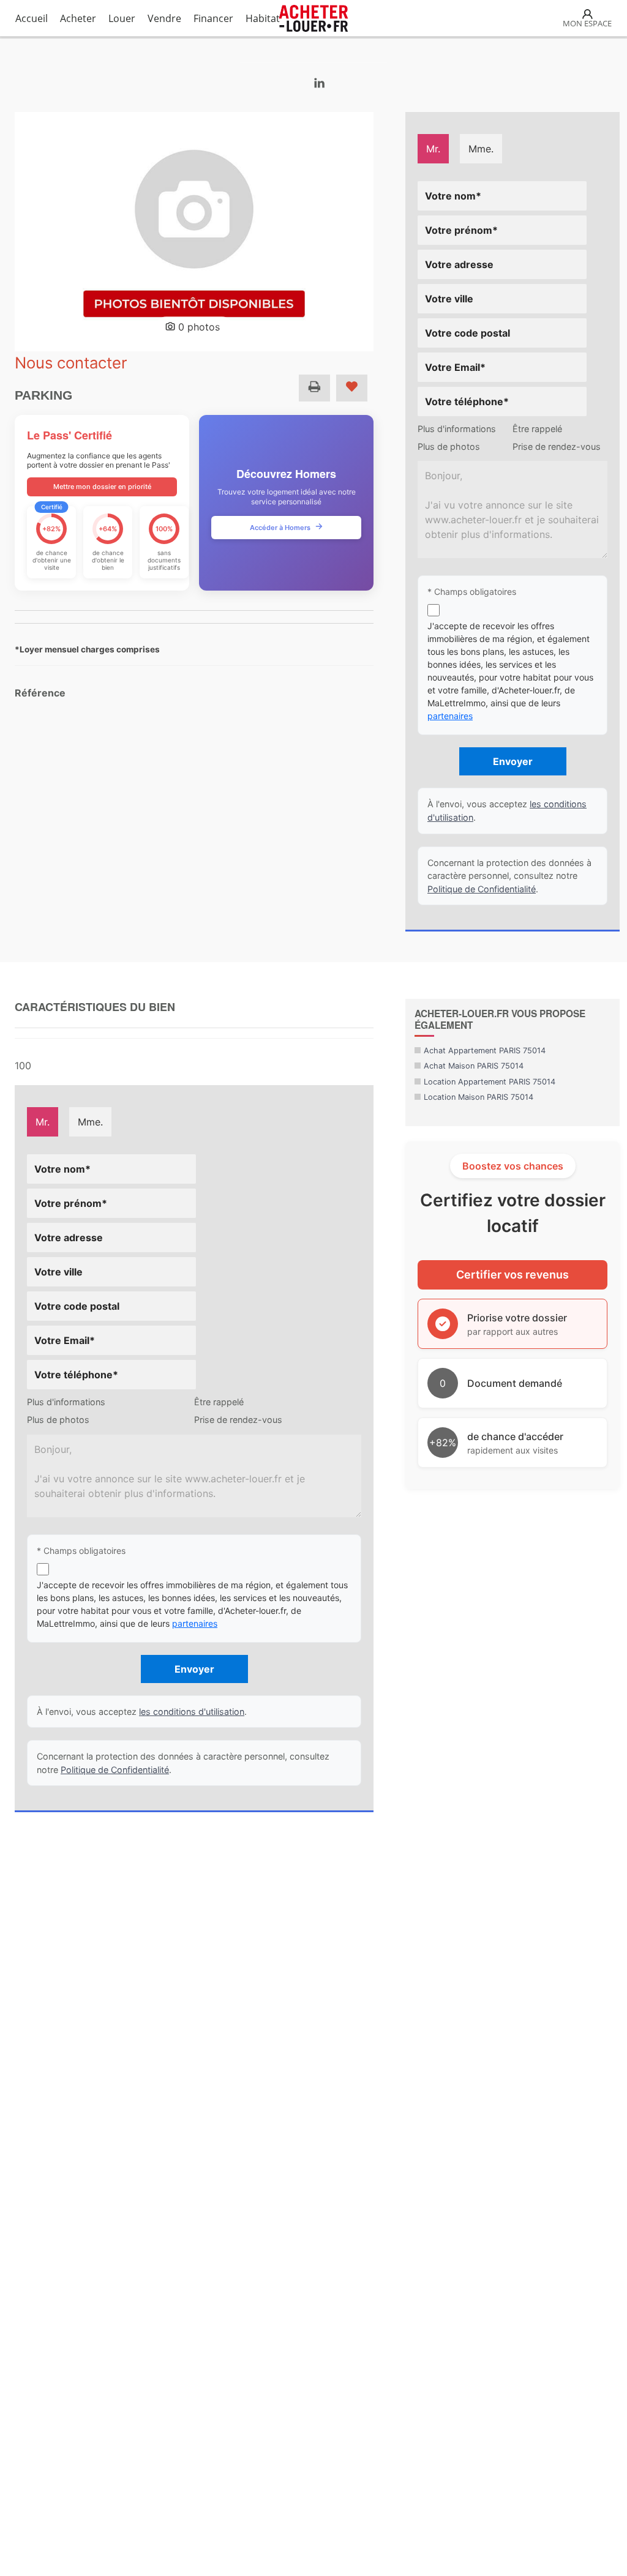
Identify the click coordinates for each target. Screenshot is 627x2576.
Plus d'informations (457, 429)
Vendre (164, 18)
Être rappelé (537, 429)
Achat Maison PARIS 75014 (474, 1066)
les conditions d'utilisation (192, 1712)
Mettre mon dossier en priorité (102, 487)
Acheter (78, 18)
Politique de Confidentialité (482, 889)
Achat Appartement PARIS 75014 (485, 1051)
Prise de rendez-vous (557, 446)
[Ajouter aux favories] (352, 388)
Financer (213, 18)
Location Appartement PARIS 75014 (490, 1082)
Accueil (32, 18)
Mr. (433, 149)
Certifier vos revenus (512, 1275)
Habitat (263, 18)
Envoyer (513, 761)
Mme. (481, 149)
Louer (122, 18)
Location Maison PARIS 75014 (479, 1097)
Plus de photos (449, 446)
